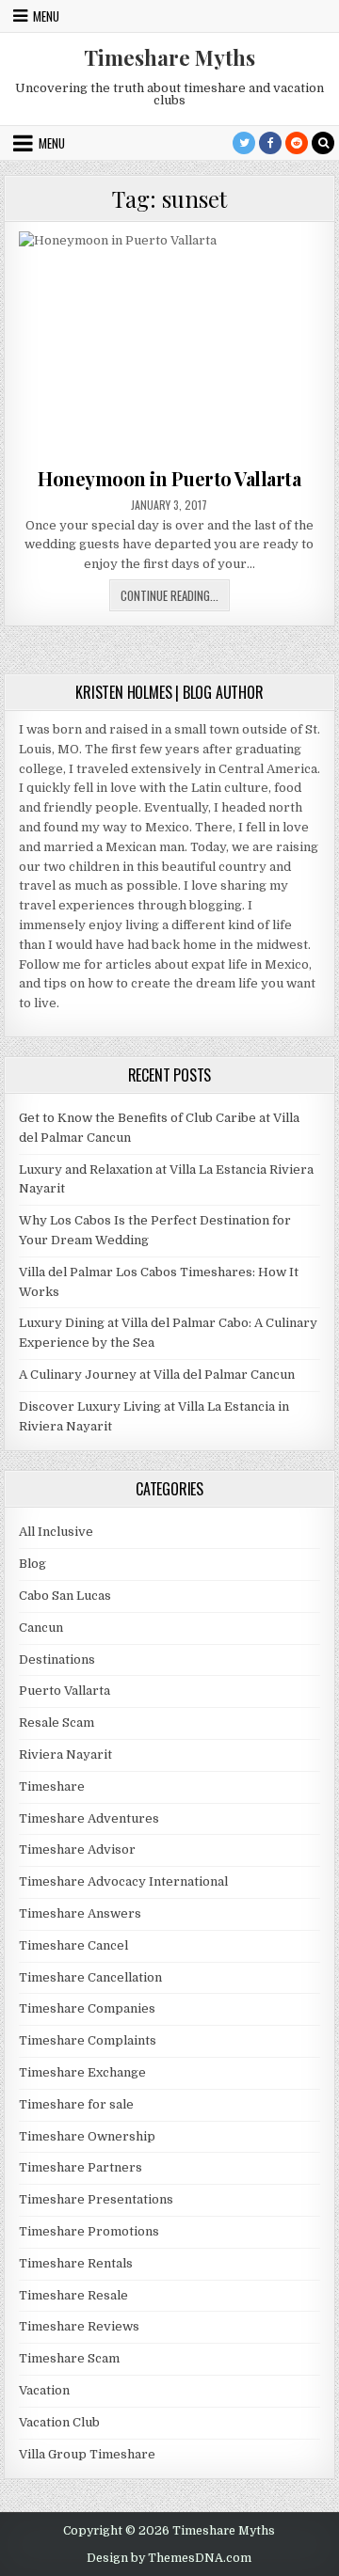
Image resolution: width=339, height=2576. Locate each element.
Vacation (44, 2390)
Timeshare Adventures (89, 1818)
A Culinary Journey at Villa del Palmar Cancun (157, 1375)
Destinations (57, 1659)
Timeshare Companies (87, 2008)
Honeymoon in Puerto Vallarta (169, 478)
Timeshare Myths (169, 57)
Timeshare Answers (80, 1913)
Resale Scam (56, 1723)
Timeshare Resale (73, 2295)
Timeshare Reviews (79, 2326)
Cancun (41, 1628)
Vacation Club (59, 2422)
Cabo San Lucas (65, 1596)
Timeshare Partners (81, 2167)
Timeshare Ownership (87, 2136)
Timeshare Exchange (82, 2072)
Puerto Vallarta (65, 1691)
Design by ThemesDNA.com (169, 2558)
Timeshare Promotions (89, 2231)
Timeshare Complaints (88, 2040)
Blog (32, 1564)
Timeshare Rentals (76, 2263)
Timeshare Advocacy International (123, 1881)
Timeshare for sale (76, 2104)
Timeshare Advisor (77, 1849)
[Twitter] (244, 143)
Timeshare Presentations (96, 2199)
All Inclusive (56, 1532)
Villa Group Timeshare (87, 2454)
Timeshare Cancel (73, 1945)
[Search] (323, 143)
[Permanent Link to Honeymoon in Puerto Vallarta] (170, 345)
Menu (46, 16)
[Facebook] (270, 143)
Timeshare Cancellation (90, 1977)
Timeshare (52, 1786)
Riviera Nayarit (65, 1754)
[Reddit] (297, 143)
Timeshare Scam (69, 2358)
